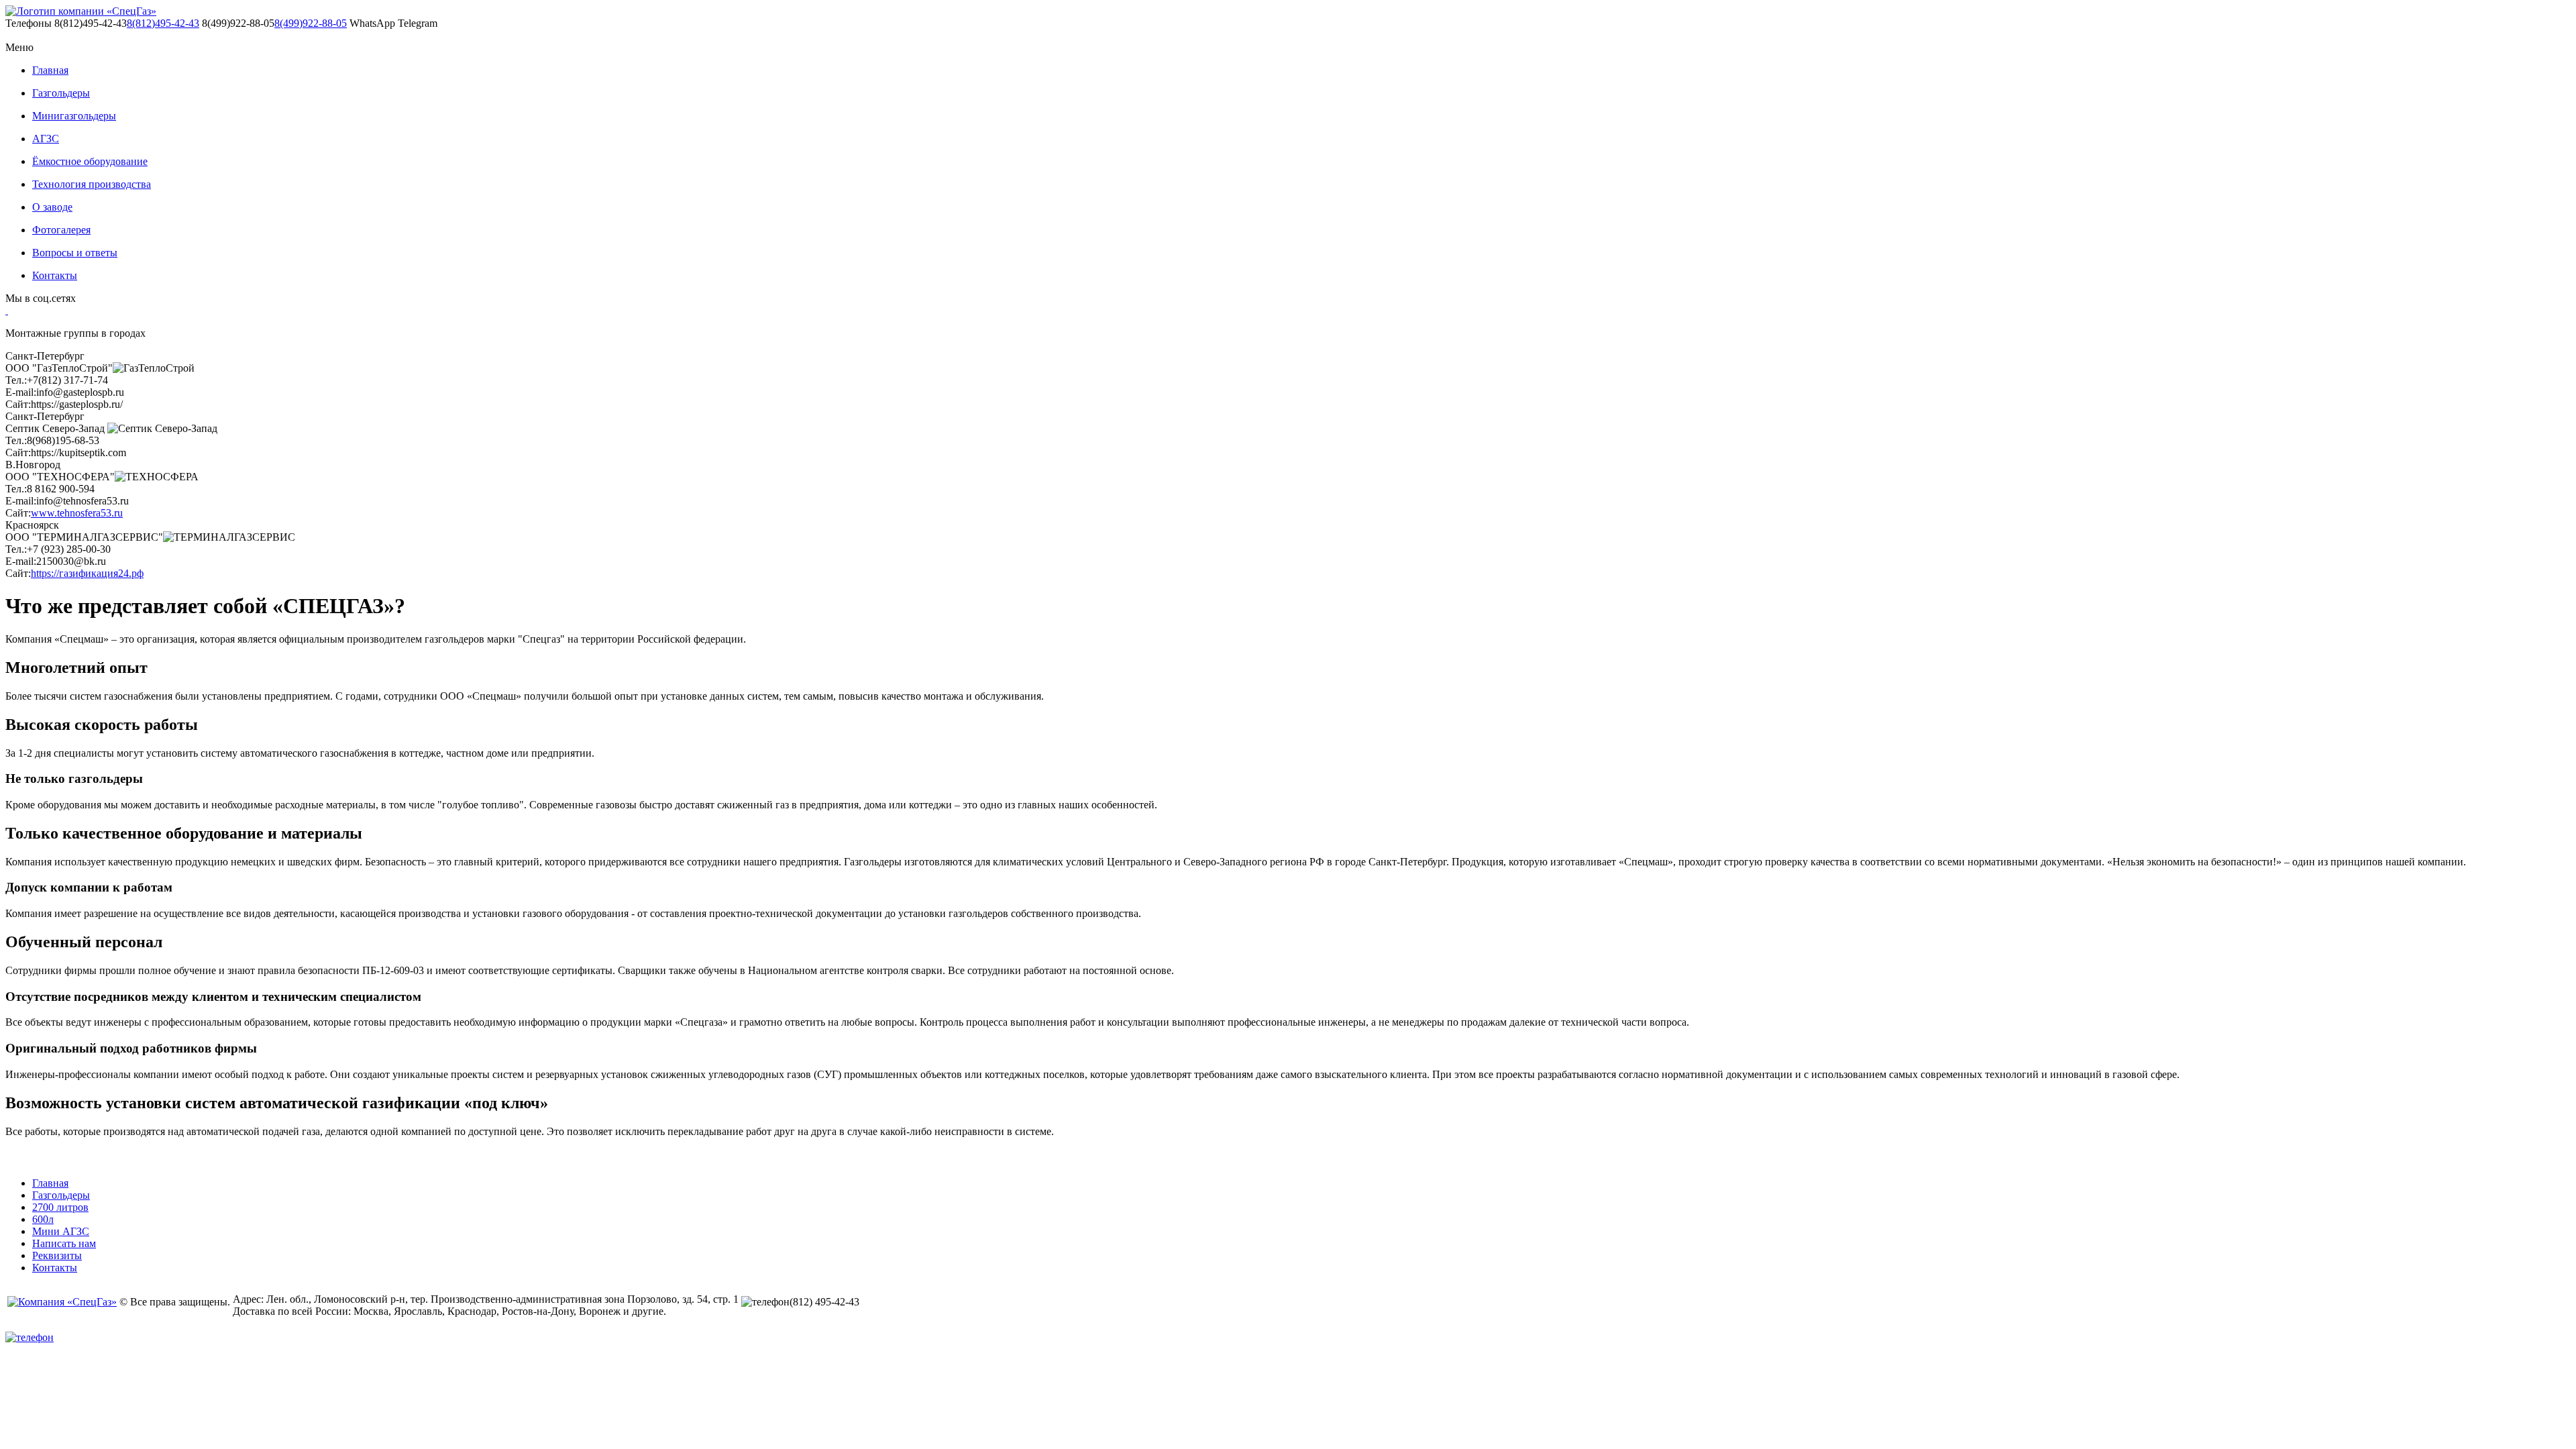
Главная (50, 70)
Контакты (55, 275)
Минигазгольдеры (74, 116)
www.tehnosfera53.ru (77, 513)
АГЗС (46, 139)
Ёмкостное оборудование (90, 161)
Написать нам (64, 1243)
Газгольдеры (61, 93)
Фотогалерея (61, 230)
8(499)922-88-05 (311, 23)
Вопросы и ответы (75, 253)
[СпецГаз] (81, 11)
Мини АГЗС (61, 1231)
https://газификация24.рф (87, 573)
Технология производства (92, 184)
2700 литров (60, 1207)
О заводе (52, 207)
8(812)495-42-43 (163, 23)
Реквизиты (57, 1255)
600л (43, 1219)
